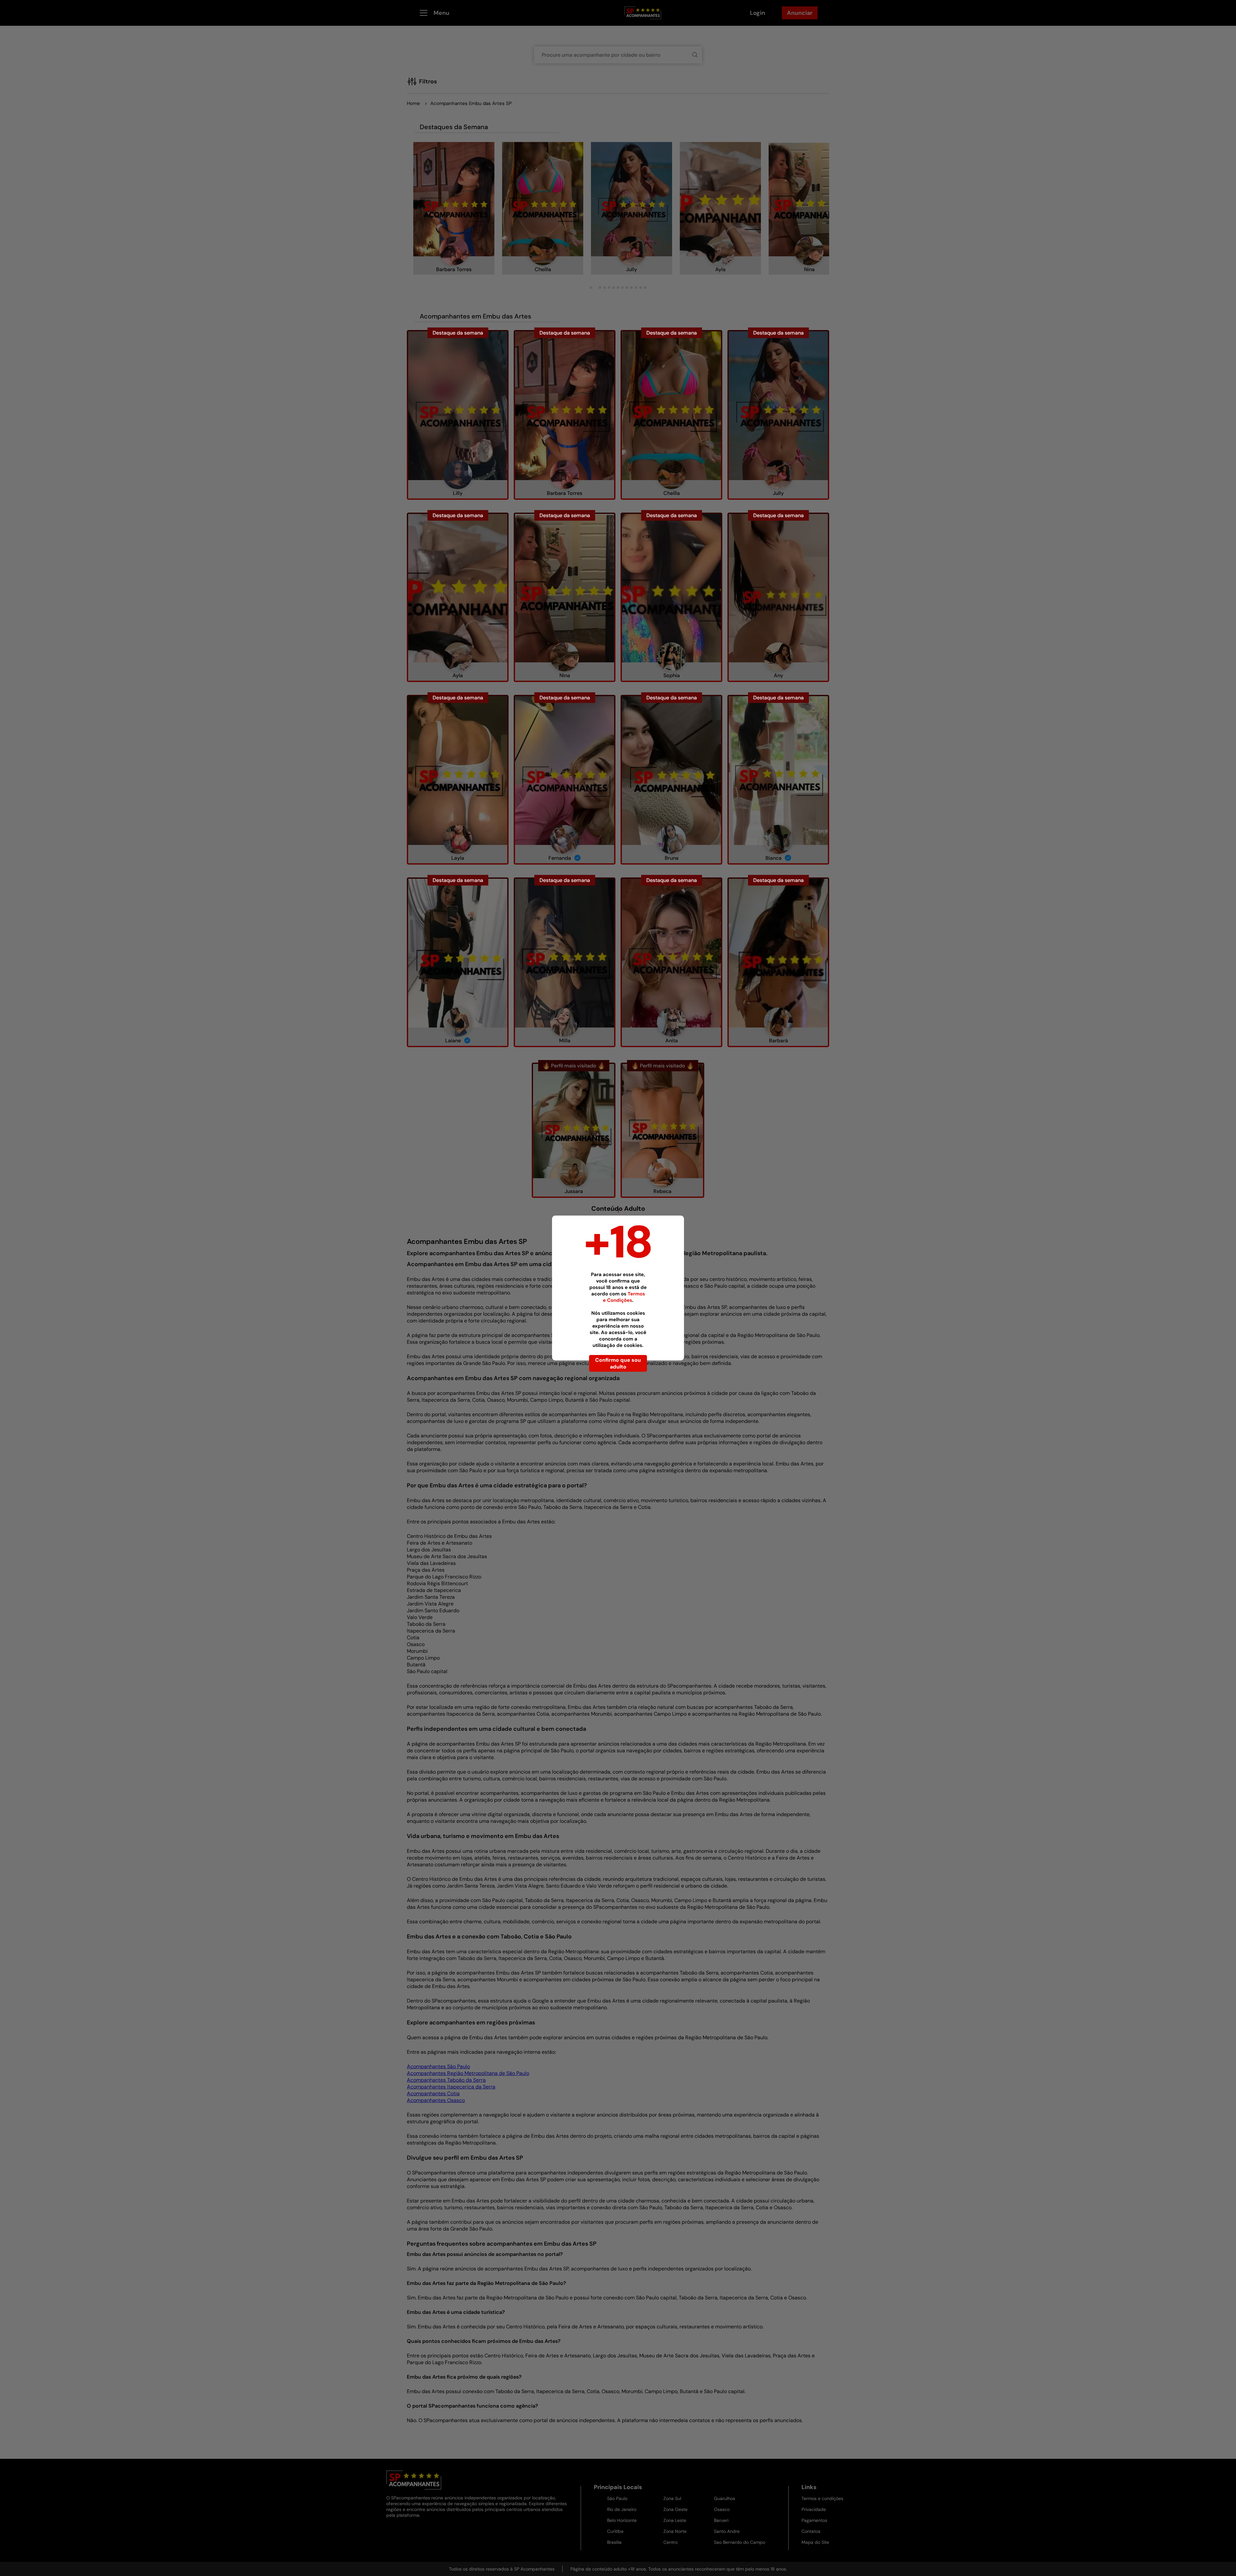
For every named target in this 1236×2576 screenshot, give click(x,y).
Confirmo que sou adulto (618, 1363)
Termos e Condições (624, 1297)
